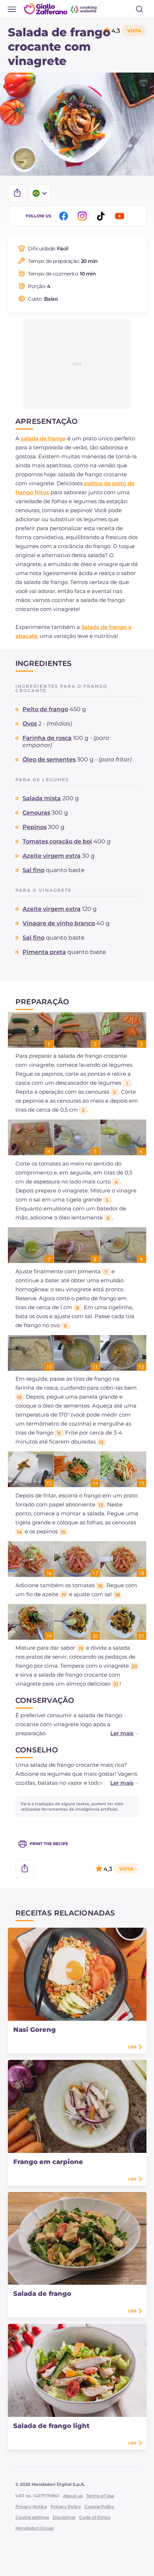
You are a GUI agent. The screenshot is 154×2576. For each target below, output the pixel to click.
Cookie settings (32, 2517)
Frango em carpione (48, 2162)
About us (73, 2496)
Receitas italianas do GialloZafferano (61, 9)
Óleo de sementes (49, 759)
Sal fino (33, 870)
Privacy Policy (66, 2506)
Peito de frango (45, 709)
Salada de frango (42, 2294)
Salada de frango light (51, 2426)
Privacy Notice (31, 2506)
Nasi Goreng (35, 2030)
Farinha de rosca (47, 738)
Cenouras (36, 813)
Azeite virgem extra (52, 856)
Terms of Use (100, 2496)
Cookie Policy (99, 2506)
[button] (117, 1733)
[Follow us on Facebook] (65, 216)
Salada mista (42, 798)
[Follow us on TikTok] (102, 216)
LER (132, 2047)
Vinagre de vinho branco (59, 923)
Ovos (30, 724)
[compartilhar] (17, 193)
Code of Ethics (95, 2517)
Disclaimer (64, 2517)
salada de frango (43, 438)
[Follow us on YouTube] (121, 216)
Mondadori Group (35, 2528)
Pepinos (35, 827)
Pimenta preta (44, 952)
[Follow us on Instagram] (83, 216)
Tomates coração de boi (57, 841)
